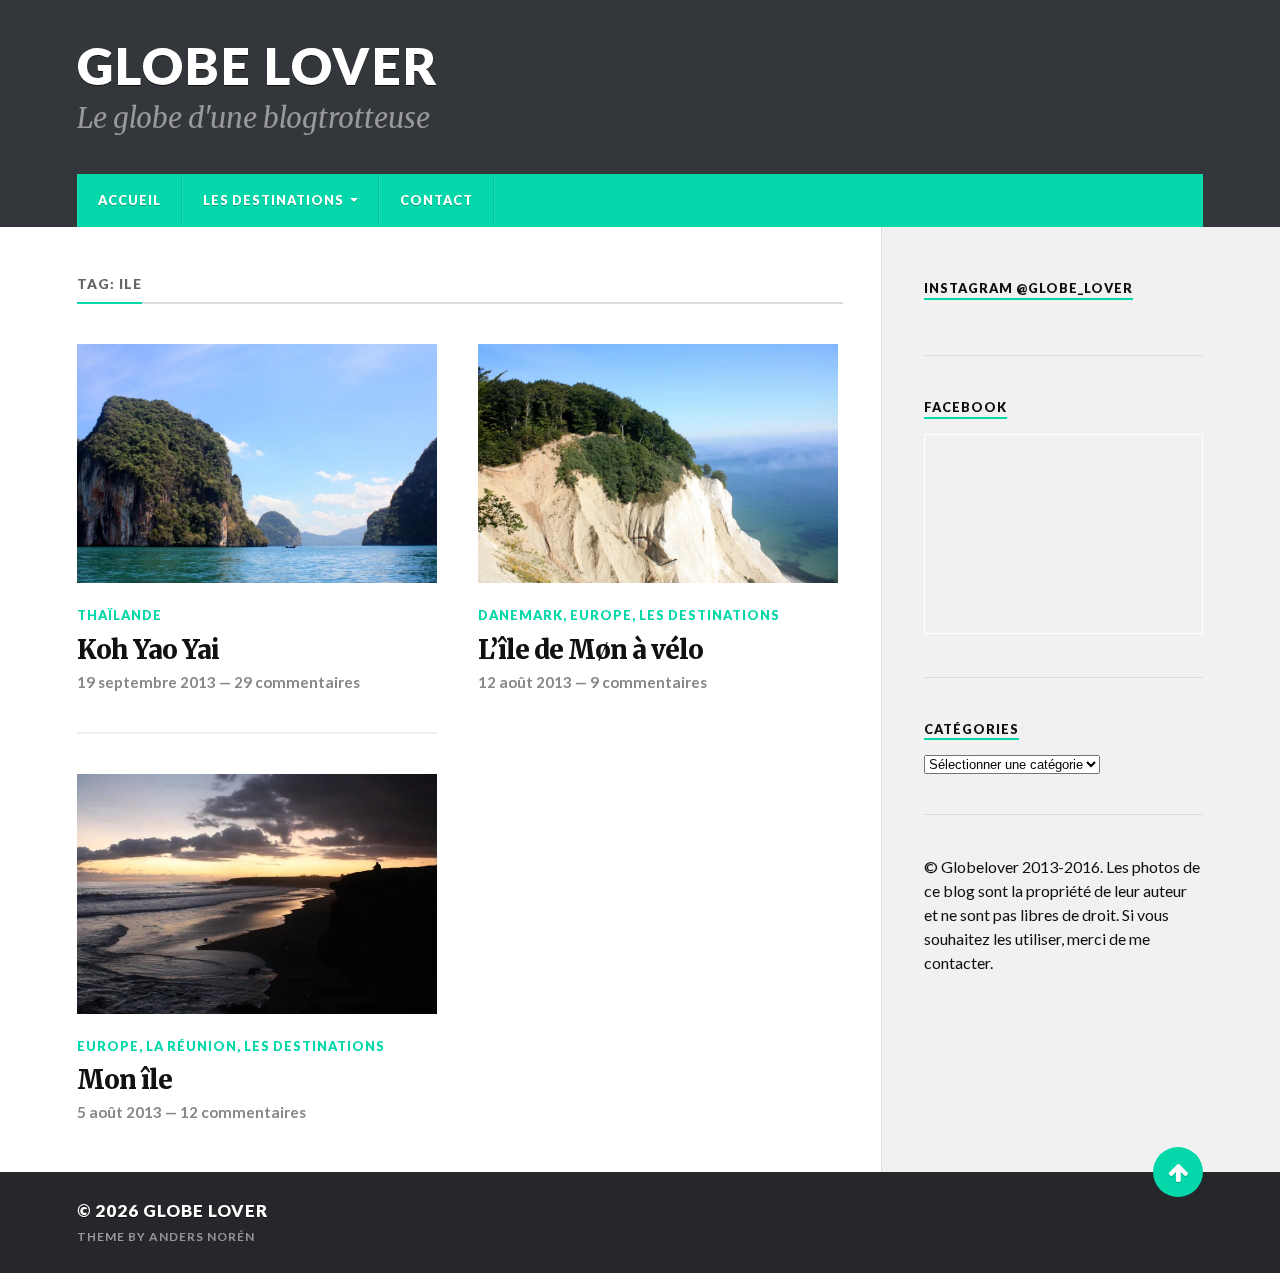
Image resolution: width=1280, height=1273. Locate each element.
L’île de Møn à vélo (590, 650)
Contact (436, 200)
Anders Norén (202, 1236)
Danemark (520, 615)
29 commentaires (297, 682)
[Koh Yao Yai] (257, 463)
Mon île (124, 1080)
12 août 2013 (525, 682)
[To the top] (1178, 1172)
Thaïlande (119, 615)
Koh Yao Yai (148, 650)
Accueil (129, 200)
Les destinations (273, 200)
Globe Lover (258, 65)
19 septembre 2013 (146, 682)
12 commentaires (243, 1112)
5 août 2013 (119, 1112)
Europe (601, 615)
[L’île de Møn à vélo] (658, 463)
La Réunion (191, 1046)
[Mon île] (257, 894)
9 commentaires (648, 682)
